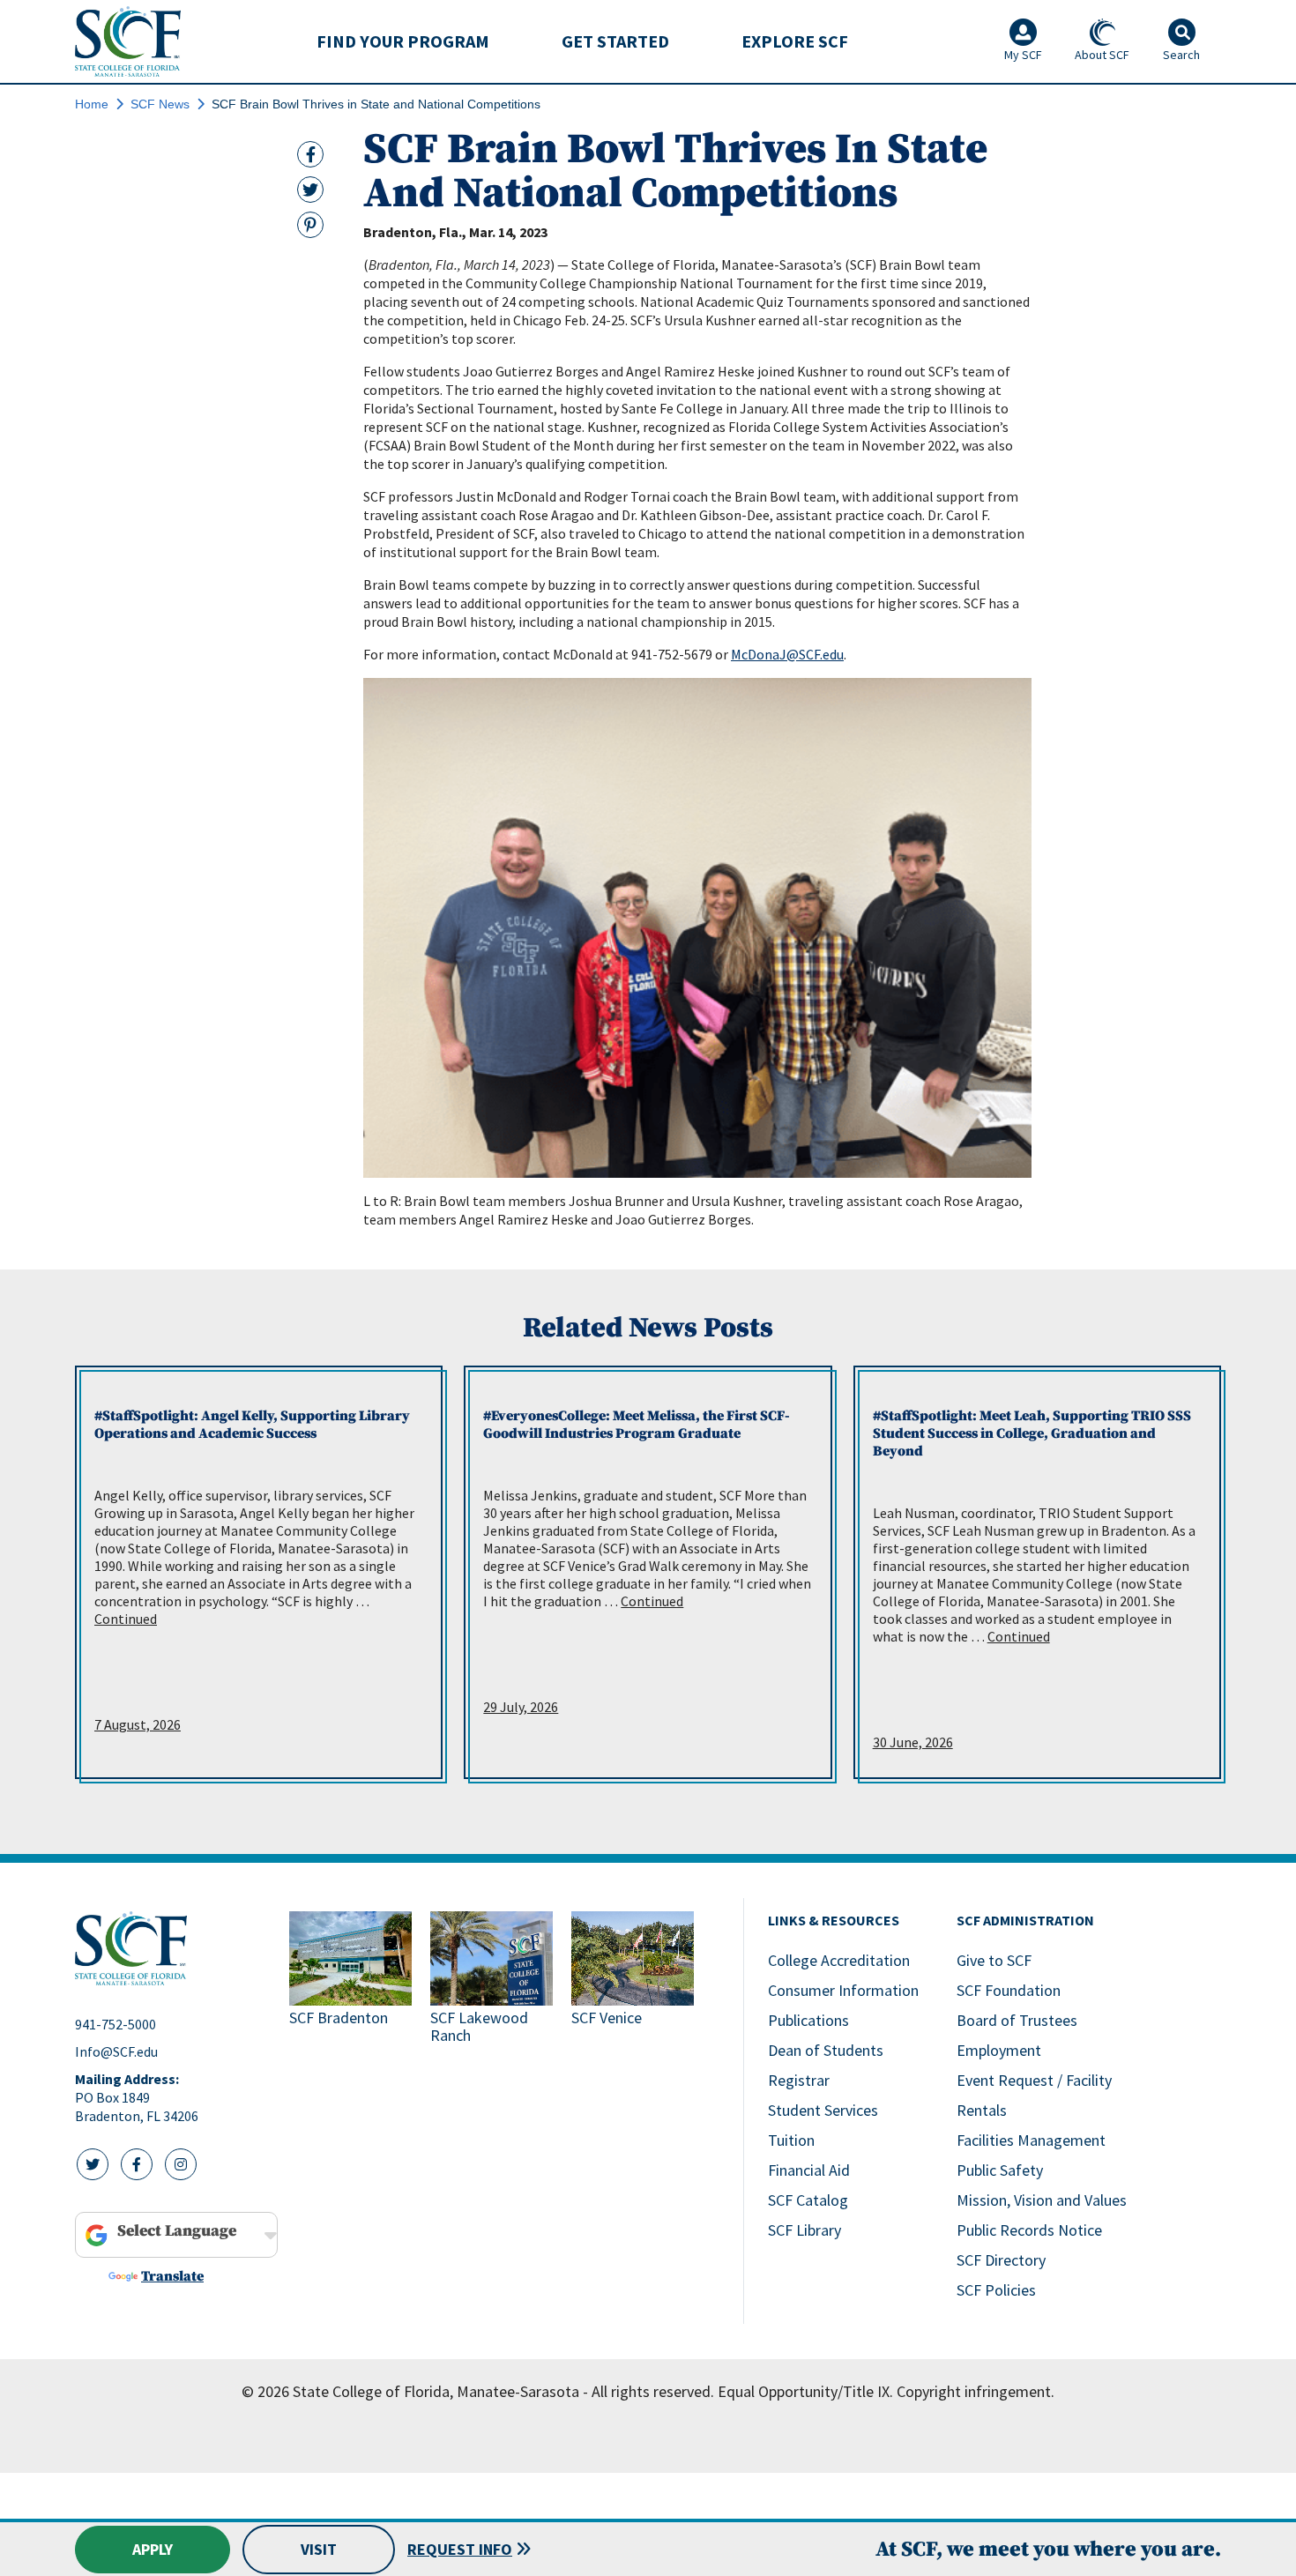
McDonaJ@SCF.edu (787, 654)
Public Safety (1000, 2170)
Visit (319, 2549)
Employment (999, 2050)
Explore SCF (795, 41)
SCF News (160, 104)
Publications (808, 2020)
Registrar (799, 2080)
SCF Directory (1001, 2260)
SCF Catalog (808, 2200)
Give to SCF (994, 1960)
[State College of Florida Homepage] (128, 41)
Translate (172, 2276)
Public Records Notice (1029, 2230)
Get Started (615, 41)
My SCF (1023, 55)
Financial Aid (809, 2170)
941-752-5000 (115, 2024)
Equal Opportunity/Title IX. (805, 2391)
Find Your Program (403, 41)
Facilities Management (1031, 2140)
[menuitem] (403, 41)
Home (92, 104)
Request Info (460, 2549)
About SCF (1102, 55)
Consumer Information (843, 1990)
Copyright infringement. (976, 2391)
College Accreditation (839, 1960)
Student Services (823, 2110)
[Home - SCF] (171, 1948)
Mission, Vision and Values (1042, 2200)
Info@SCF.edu (116, 2051)
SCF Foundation (1009, 1990)
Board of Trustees (1017, 2020)
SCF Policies (996, 2290)
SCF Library (804, 2230)
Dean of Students (826, 2050)
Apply (153, 2549)
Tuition (791, 2140)
